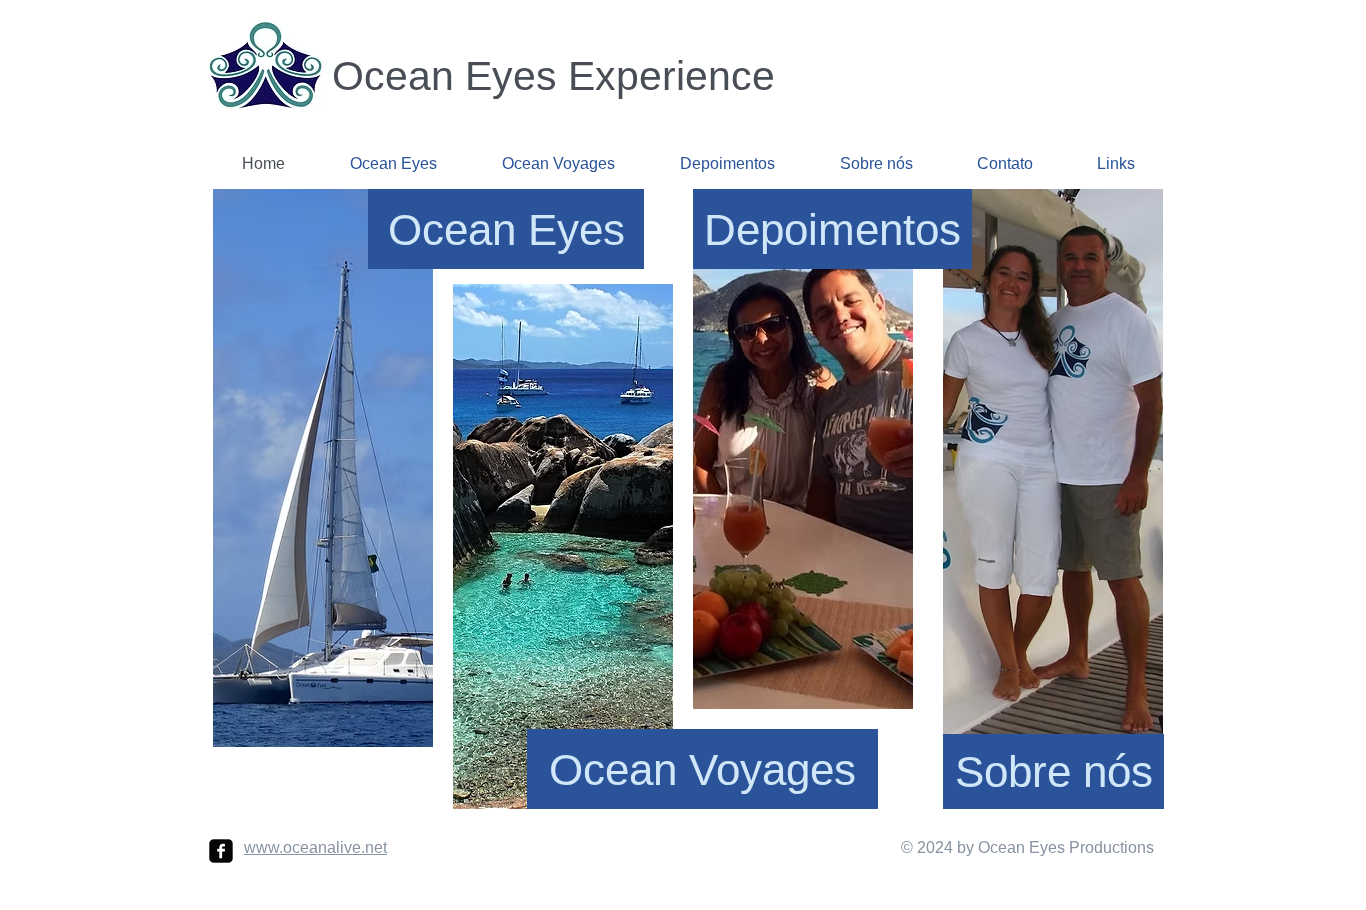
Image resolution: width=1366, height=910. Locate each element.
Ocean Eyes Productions (1064, 847)
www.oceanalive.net (315, 847)
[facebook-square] (221, 851)
